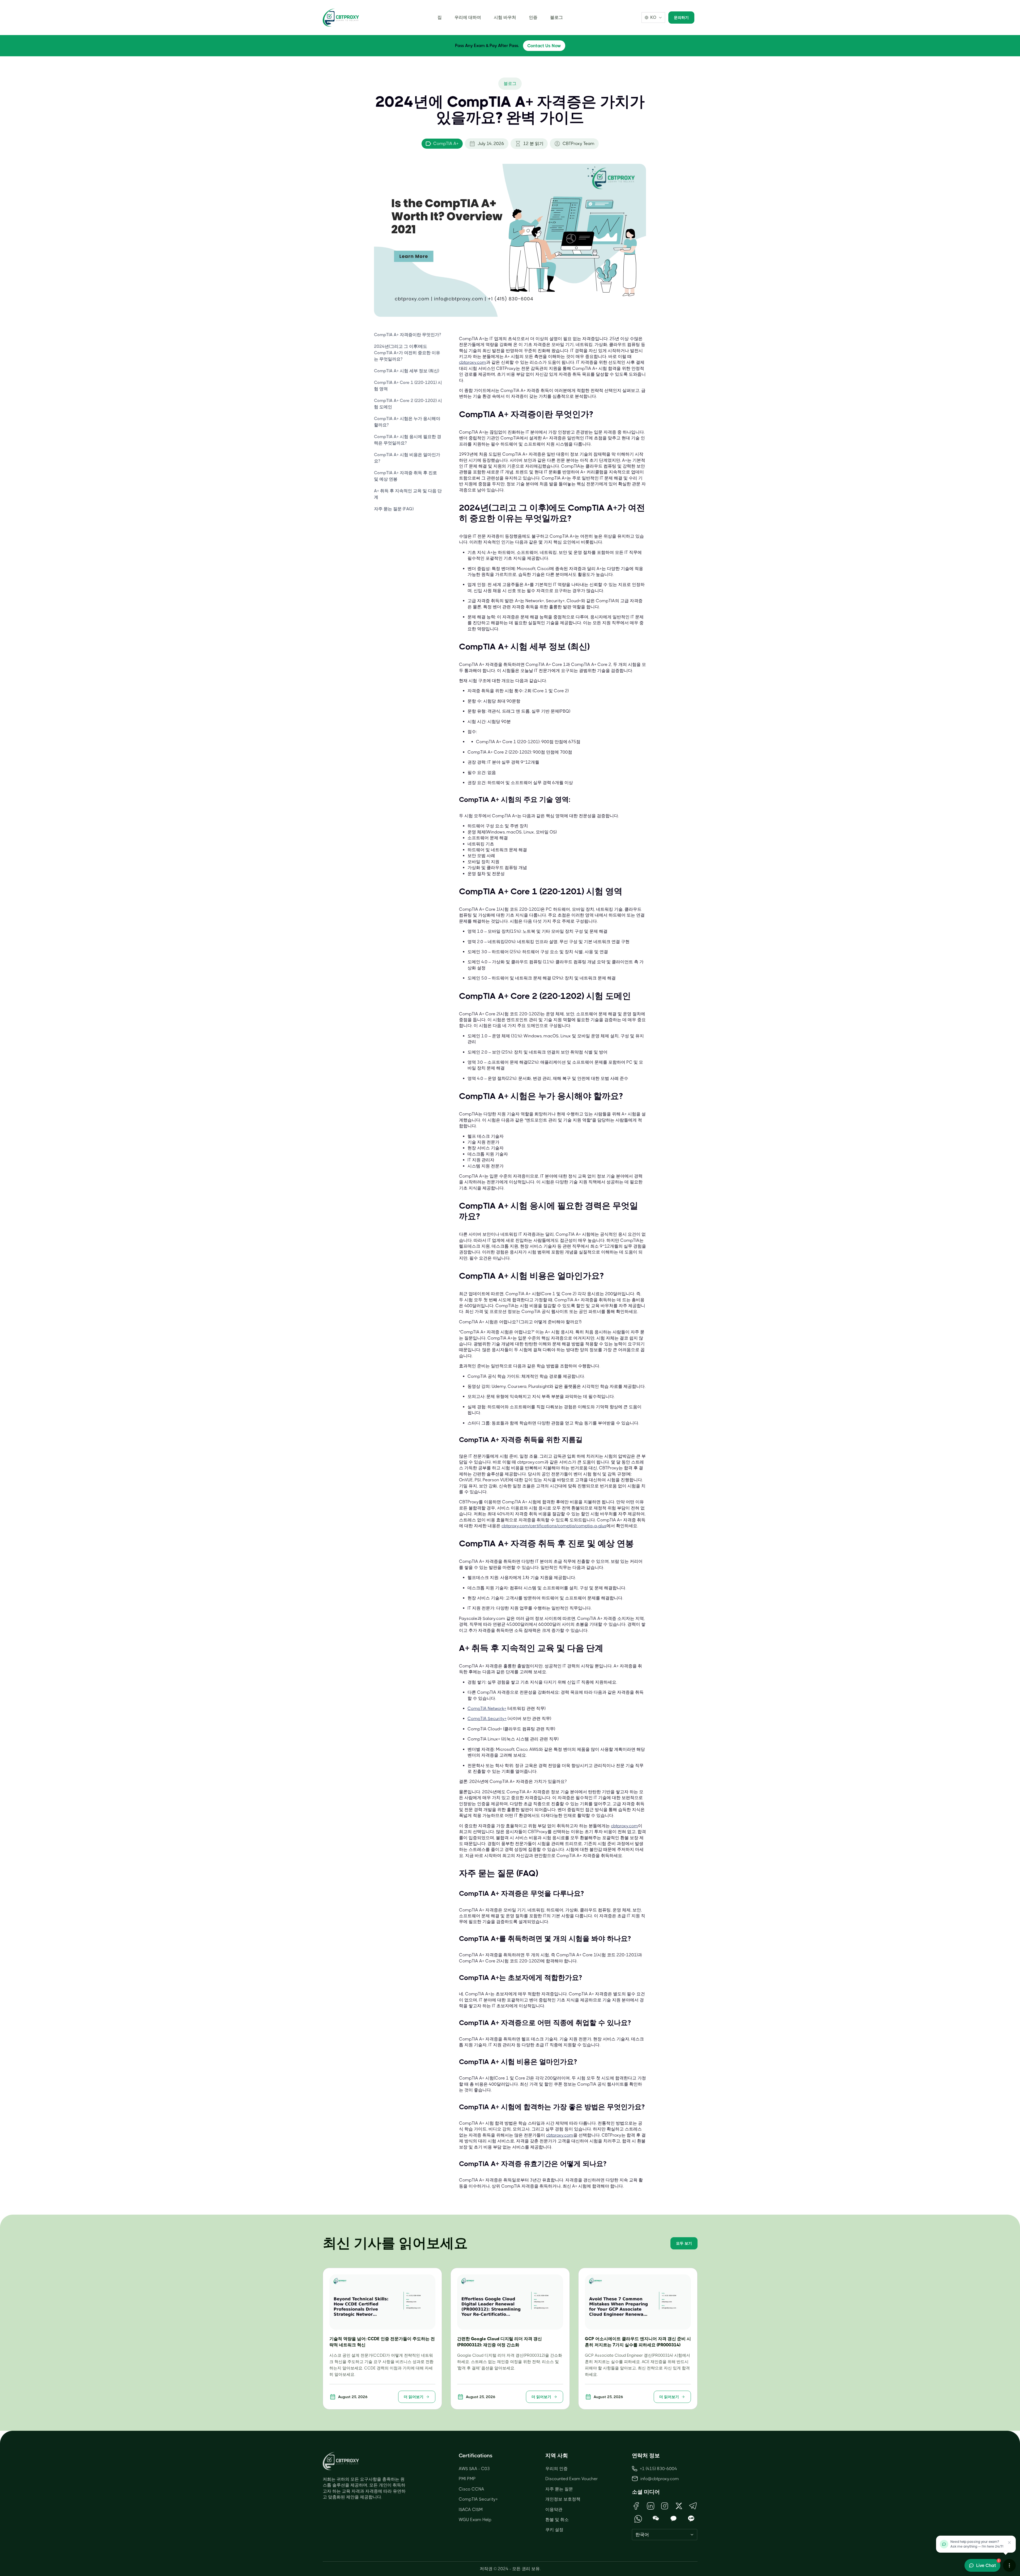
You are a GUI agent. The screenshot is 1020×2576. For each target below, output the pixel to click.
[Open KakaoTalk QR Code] (673, 2519)
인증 (533, 17)
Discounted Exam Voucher (572, 2479)
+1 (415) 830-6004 (658, 2469)
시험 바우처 (505, 17)
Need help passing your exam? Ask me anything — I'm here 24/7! (977, 2544)
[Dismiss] (1009, 2543)
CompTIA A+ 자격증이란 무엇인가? (407, 335)
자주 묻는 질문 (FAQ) (394, 509)
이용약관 (554, 2509)
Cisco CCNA (471, 2489)
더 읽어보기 (414, 2397)
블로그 (556, 17)
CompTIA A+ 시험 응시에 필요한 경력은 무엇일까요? (408, 440)
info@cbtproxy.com (660, 2479)
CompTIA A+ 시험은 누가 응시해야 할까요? (407, 422)
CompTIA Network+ (487, 1708)
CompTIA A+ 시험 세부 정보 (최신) (407, 371)
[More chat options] (1009, 2565)
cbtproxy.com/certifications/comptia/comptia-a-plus (554, 1526)
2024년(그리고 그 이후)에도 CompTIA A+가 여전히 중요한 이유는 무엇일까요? (407, 353)
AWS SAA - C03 (474, 2469)
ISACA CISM (471, 2509)
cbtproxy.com (473, 362)
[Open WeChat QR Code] (656, 2519)
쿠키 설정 (554, 2530)
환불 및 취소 (557, 2520)
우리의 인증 (556, 2469)
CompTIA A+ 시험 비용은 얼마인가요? (407, 458)
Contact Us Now (544, 46)
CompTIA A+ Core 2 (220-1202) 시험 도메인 (408, 404)
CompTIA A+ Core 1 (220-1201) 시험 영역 (408, 386)
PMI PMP (467, 2479)
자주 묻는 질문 (559, 2489)
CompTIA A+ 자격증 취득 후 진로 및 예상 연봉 (405, 476)
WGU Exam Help (475, 2520)
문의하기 (681, 18)
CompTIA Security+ (487, 1719)
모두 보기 (684, 2243)
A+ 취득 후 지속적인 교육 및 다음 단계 (408, 494)
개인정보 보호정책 (563, 2499)
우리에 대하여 (468, 17)
